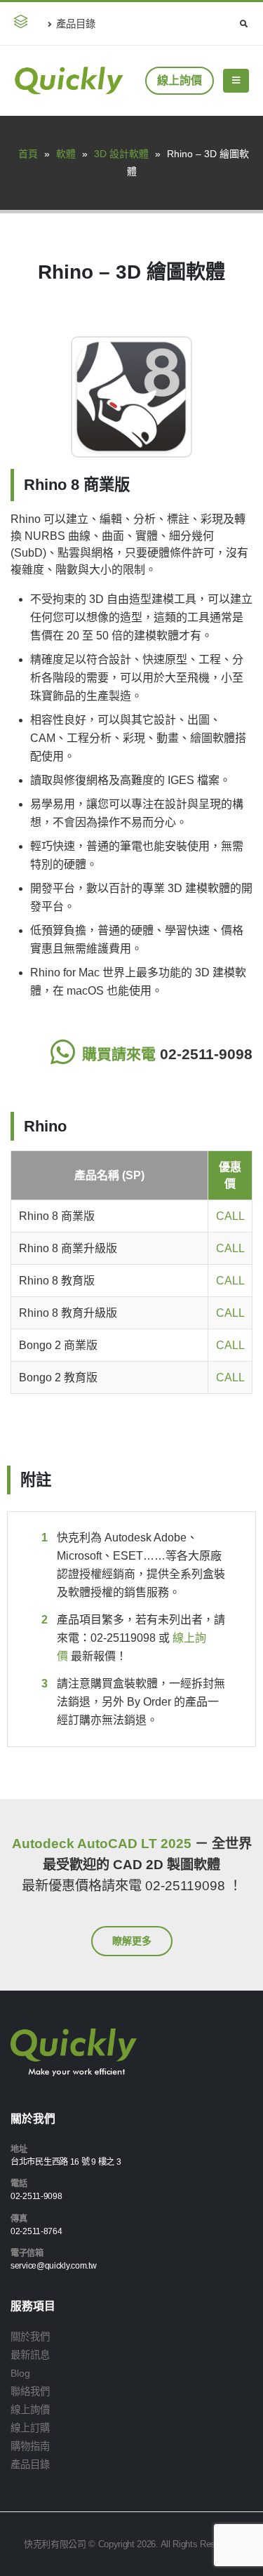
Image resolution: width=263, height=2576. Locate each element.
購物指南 (30, 2446)
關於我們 (30, 2337)
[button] (23, 24)
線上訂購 (30, 2428)
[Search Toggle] (243, 24)
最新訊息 (30, 2355)
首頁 (28, 154)
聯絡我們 (30, 2391)
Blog (20, 2373)
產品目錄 (76, 24)
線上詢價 (180, 80)
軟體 (66, 154)
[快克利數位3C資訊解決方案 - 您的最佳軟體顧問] (69, 81)
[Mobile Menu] (236, 81)
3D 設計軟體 (121, 154)
